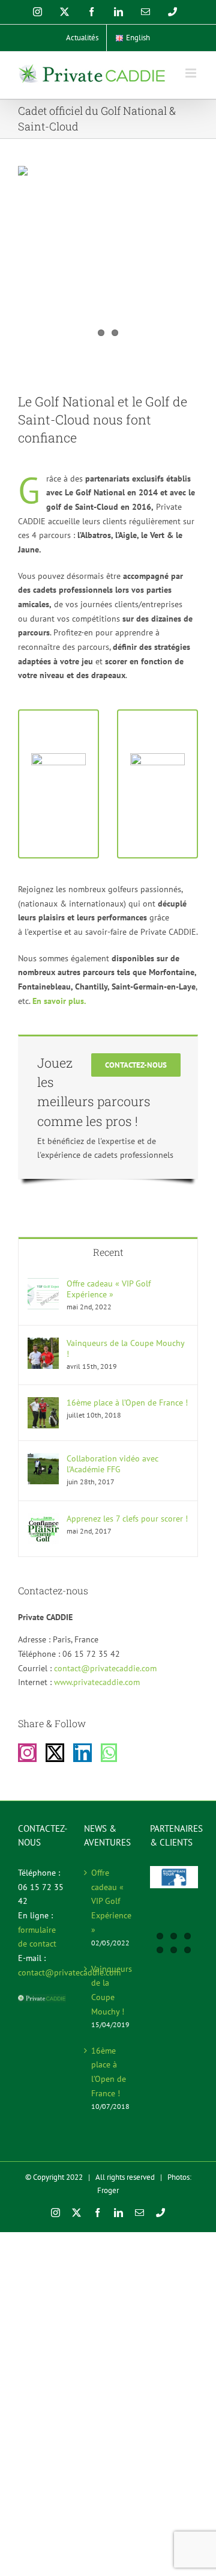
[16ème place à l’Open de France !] (43, 1404)
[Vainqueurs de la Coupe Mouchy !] (43, 1344)
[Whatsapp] (109, 1753)
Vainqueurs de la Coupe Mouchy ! (125, 1348)
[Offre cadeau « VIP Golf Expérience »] (43, 1285)
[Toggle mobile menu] (192, 73)
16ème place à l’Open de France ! (127, 1403)
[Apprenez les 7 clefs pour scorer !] (43, 1520)
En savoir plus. (59, 1001)
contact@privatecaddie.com (105, 1668)
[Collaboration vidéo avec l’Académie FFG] (43, 1460)
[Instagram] (27, 1753)
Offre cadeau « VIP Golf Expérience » (109, 1289)
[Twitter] (55, 1753)
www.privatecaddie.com (97, 1682)
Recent (108, 1252)
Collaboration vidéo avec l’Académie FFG (112, 1464)
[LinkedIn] (82, 1753)
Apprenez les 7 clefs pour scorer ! (127, 1519)
